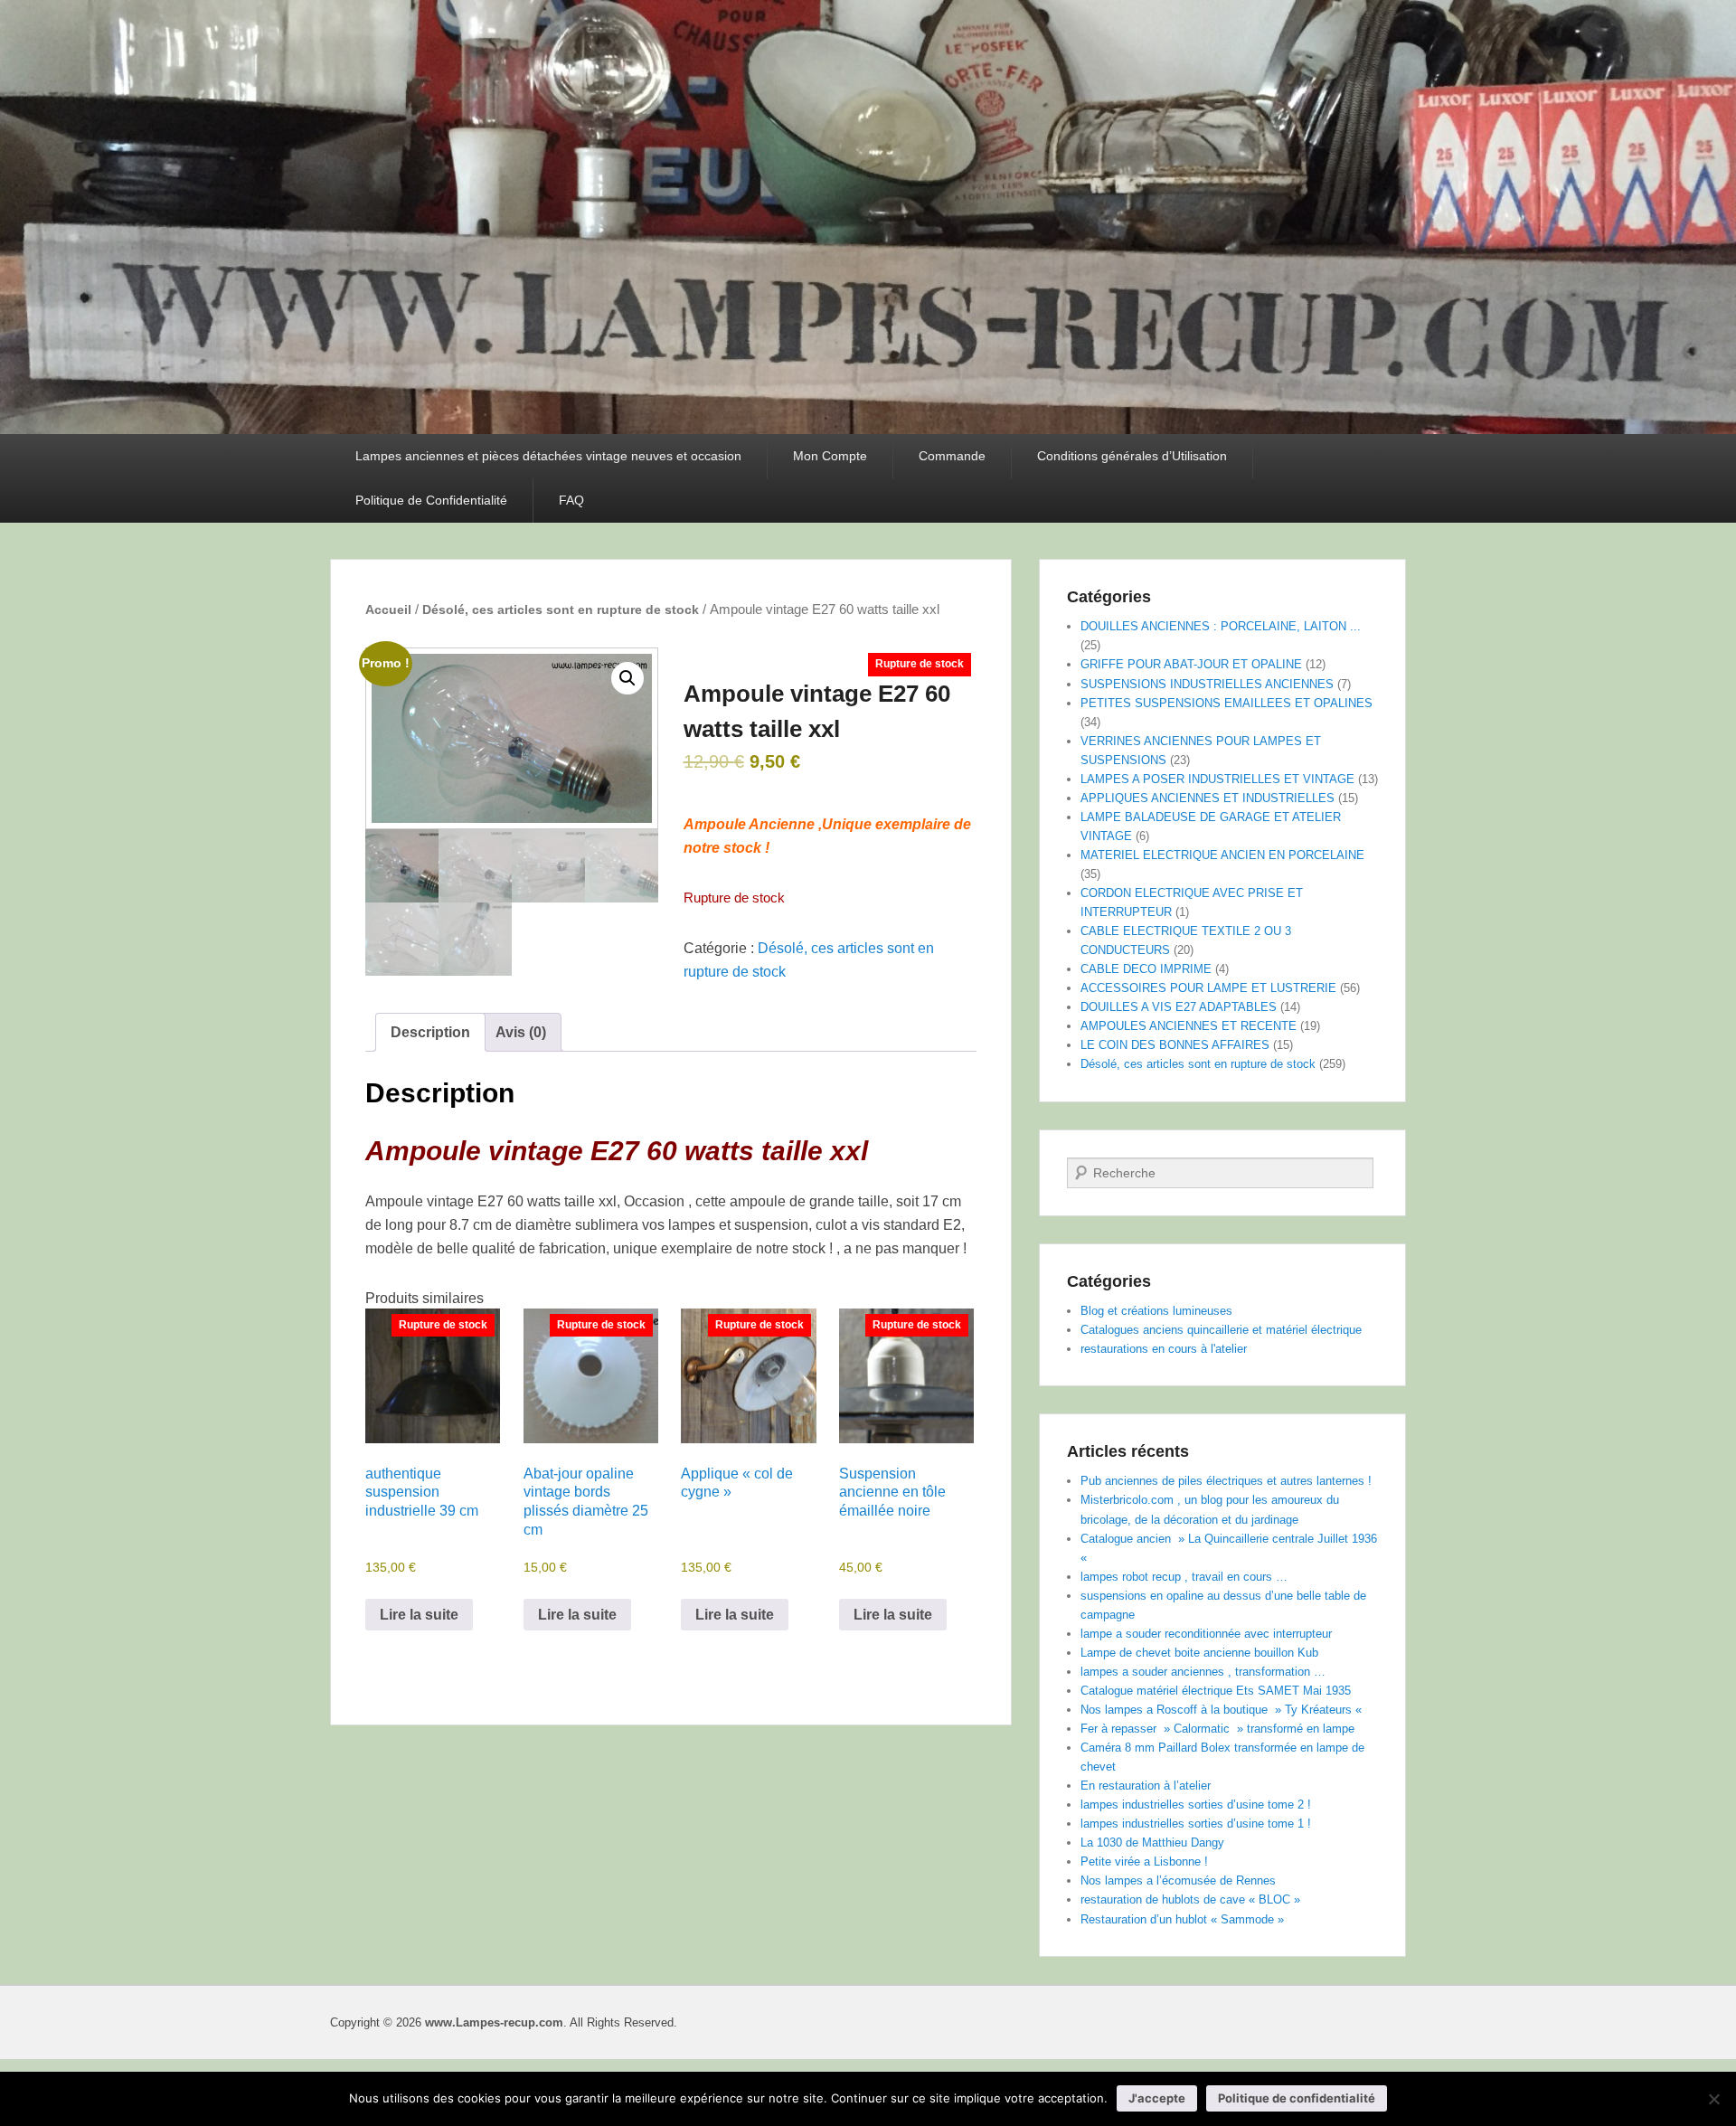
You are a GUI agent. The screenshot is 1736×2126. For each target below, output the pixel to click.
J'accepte (1157, 2098)
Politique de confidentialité (1297, 2098)
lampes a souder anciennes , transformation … (1203, 1672)
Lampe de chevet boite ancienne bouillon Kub (1199, 1653)
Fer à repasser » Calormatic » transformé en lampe (1217, 1729)
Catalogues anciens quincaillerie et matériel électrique (1221, 1330)
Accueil (388, 609)
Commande (952, 456)
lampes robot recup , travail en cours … (1184, 1577)
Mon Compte (830, 456)
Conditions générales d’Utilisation (1132, 456)
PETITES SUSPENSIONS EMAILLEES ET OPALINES (1227, 703)
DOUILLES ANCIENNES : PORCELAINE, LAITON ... (1221, 626)
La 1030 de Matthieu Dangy (1152, 1843)
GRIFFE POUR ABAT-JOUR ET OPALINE (1191, 664)
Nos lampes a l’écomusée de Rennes (1178, 1880)
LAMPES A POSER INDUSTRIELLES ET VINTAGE (1217, 779)
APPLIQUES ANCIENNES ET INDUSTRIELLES (1208, 798)
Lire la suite (419, 1615)
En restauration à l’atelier (1146, 1786)
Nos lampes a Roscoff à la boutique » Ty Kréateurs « (1223, 1710)
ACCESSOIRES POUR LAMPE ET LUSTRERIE (1208, 988)
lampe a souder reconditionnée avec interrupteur (1206, 1634)
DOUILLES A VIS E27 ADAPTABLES (1179, 1007)
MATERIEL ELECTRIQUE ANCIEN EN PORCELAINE (1222, 855)
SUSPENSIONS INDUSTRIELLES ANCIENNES (1207, 684)
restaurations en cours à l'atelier (1164, 1349)
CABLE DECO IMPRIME (1146, 969)
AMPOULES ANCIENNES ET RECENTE (1189, 1026)
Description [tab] (430, 1032)
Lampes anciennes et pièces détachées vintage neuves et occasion (548, 456)
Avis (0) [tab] (521, 1032)
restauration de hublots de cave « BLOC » (1190, 1899)
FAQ (571, 500)
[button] (627, 678)
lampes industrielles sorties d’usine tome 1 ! (1196, 1824)
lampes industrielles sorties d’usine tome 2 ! (1196, 1805)
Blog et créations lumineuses (1156, 1311)
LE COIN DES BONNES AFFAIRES (1175, 1045)
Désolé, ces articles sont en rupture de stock (561, 609)
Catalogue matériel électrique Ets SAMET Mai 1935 (1216, 1691)
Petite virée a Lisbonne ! (1144, 1861)
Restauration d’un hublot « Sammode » (1182, 1919)
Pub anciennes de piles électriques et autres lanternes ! (1226, 1481)
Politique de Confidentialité (431, 500)
